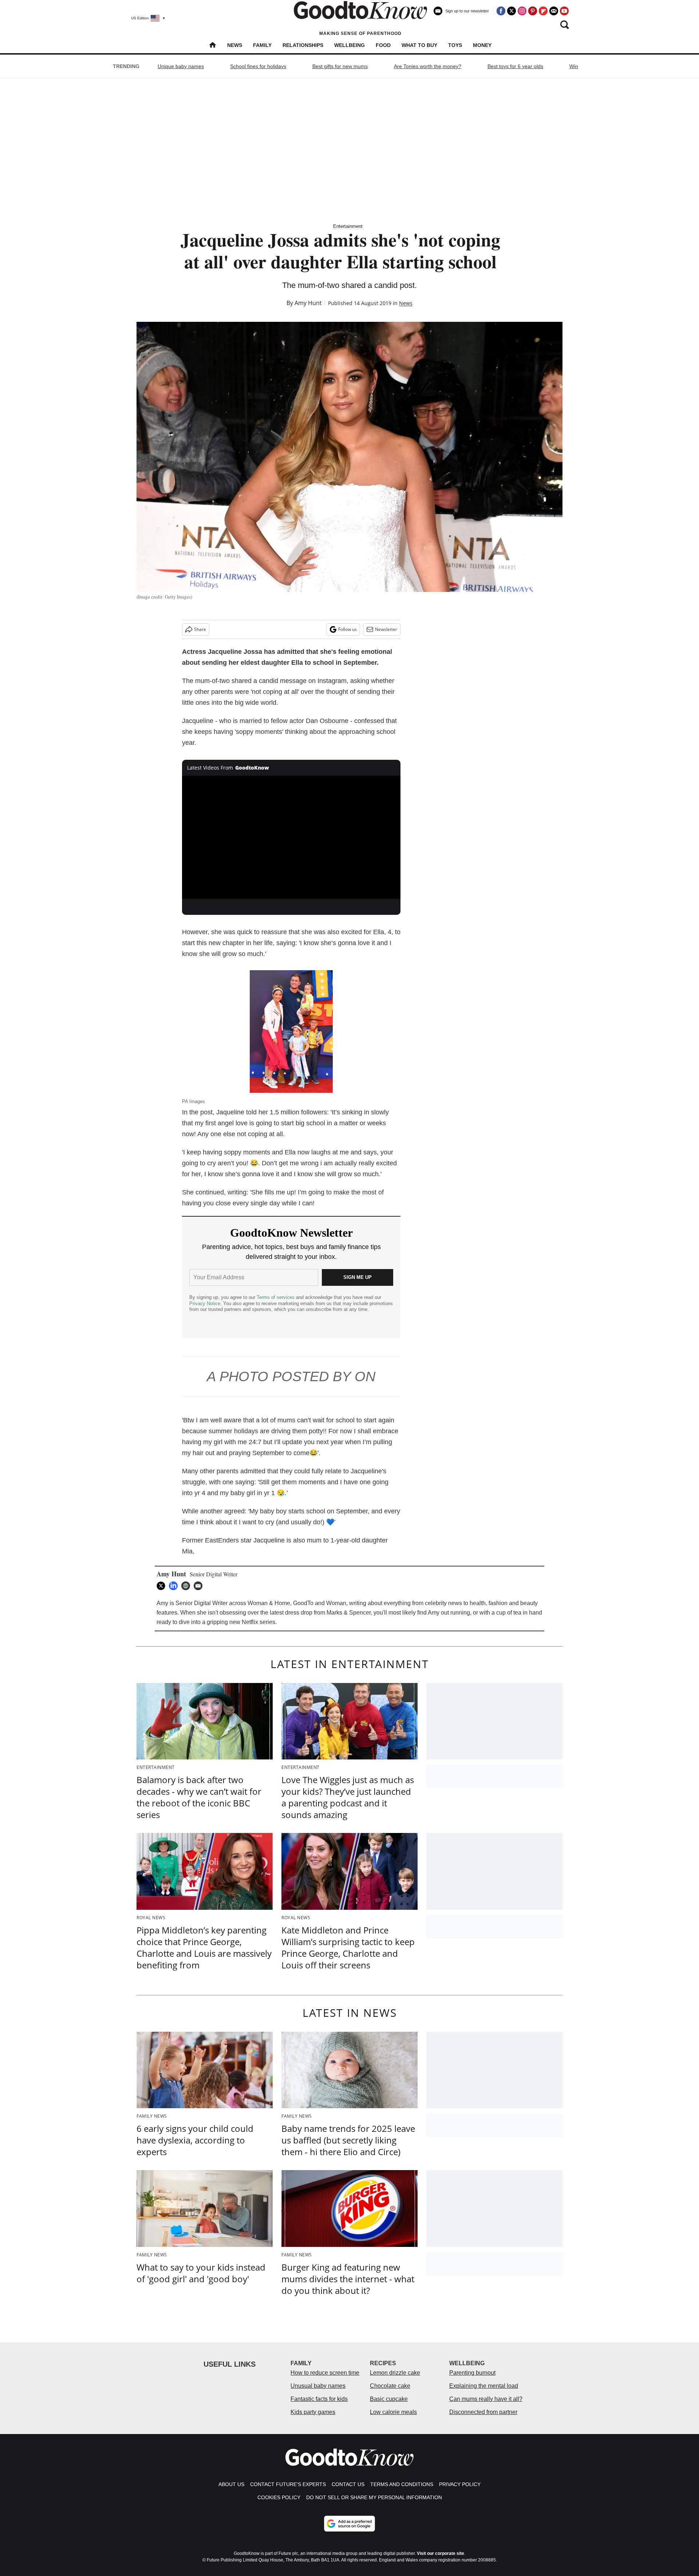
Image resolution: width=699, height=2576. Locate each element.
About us (231, 2484)
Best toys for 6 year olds (515, 66)
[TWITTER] (163, 1586)
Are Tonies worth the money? (428, 66)
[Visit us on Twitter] (512, 11)
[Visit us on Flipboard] (543, 11)
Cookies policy (279, 2497)
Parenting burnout (472, 2373)
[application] (291, 837)
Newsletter (386, 629)
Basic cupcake (389, 2399)
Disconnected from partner (483, 2412)
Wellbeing (349, 45)
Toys (455, 45)
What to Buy (419, 45)
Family (262, 45)
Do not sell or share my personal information (374, 2497)
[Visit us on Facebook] (501, 11)
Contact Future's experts (288, 2484)
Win (574, 66)
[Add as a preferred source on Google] (349, 2524)
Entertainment (348, 226)
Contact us (348, 2484)
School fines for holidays (258, 66)
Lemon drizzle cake (395, 2373)
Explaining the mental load (484, 2386)
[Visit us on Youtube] (564, 11)
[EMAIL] (200, 1586)
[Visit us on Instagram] (522, 11)
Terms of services (276, 1297)
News (235, 45)
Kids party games (313, 2412)
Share (200, 629)
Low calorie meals (393, 2412)
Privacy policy (460, 2484)
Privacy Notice (205, 1303)
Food (383, 45)
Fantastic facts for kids (319, 2399)
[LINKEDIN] (175, 1586)
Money (482, 45)
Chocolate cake (390, 2386)
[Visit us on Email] (554, 11)
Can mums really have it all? (486, 2399)
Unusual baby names (318, 2386)
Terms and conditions (402, 2484)
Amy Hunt (308, 303)
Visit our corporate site (441, 2553)
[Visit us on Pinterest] (533, 11)
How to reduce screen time (325, 2373)
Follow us (347, 629)
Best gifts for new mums (340, 66)
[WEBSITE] (187, 1586)
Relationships (303, 45)
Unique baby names (181, 66)
